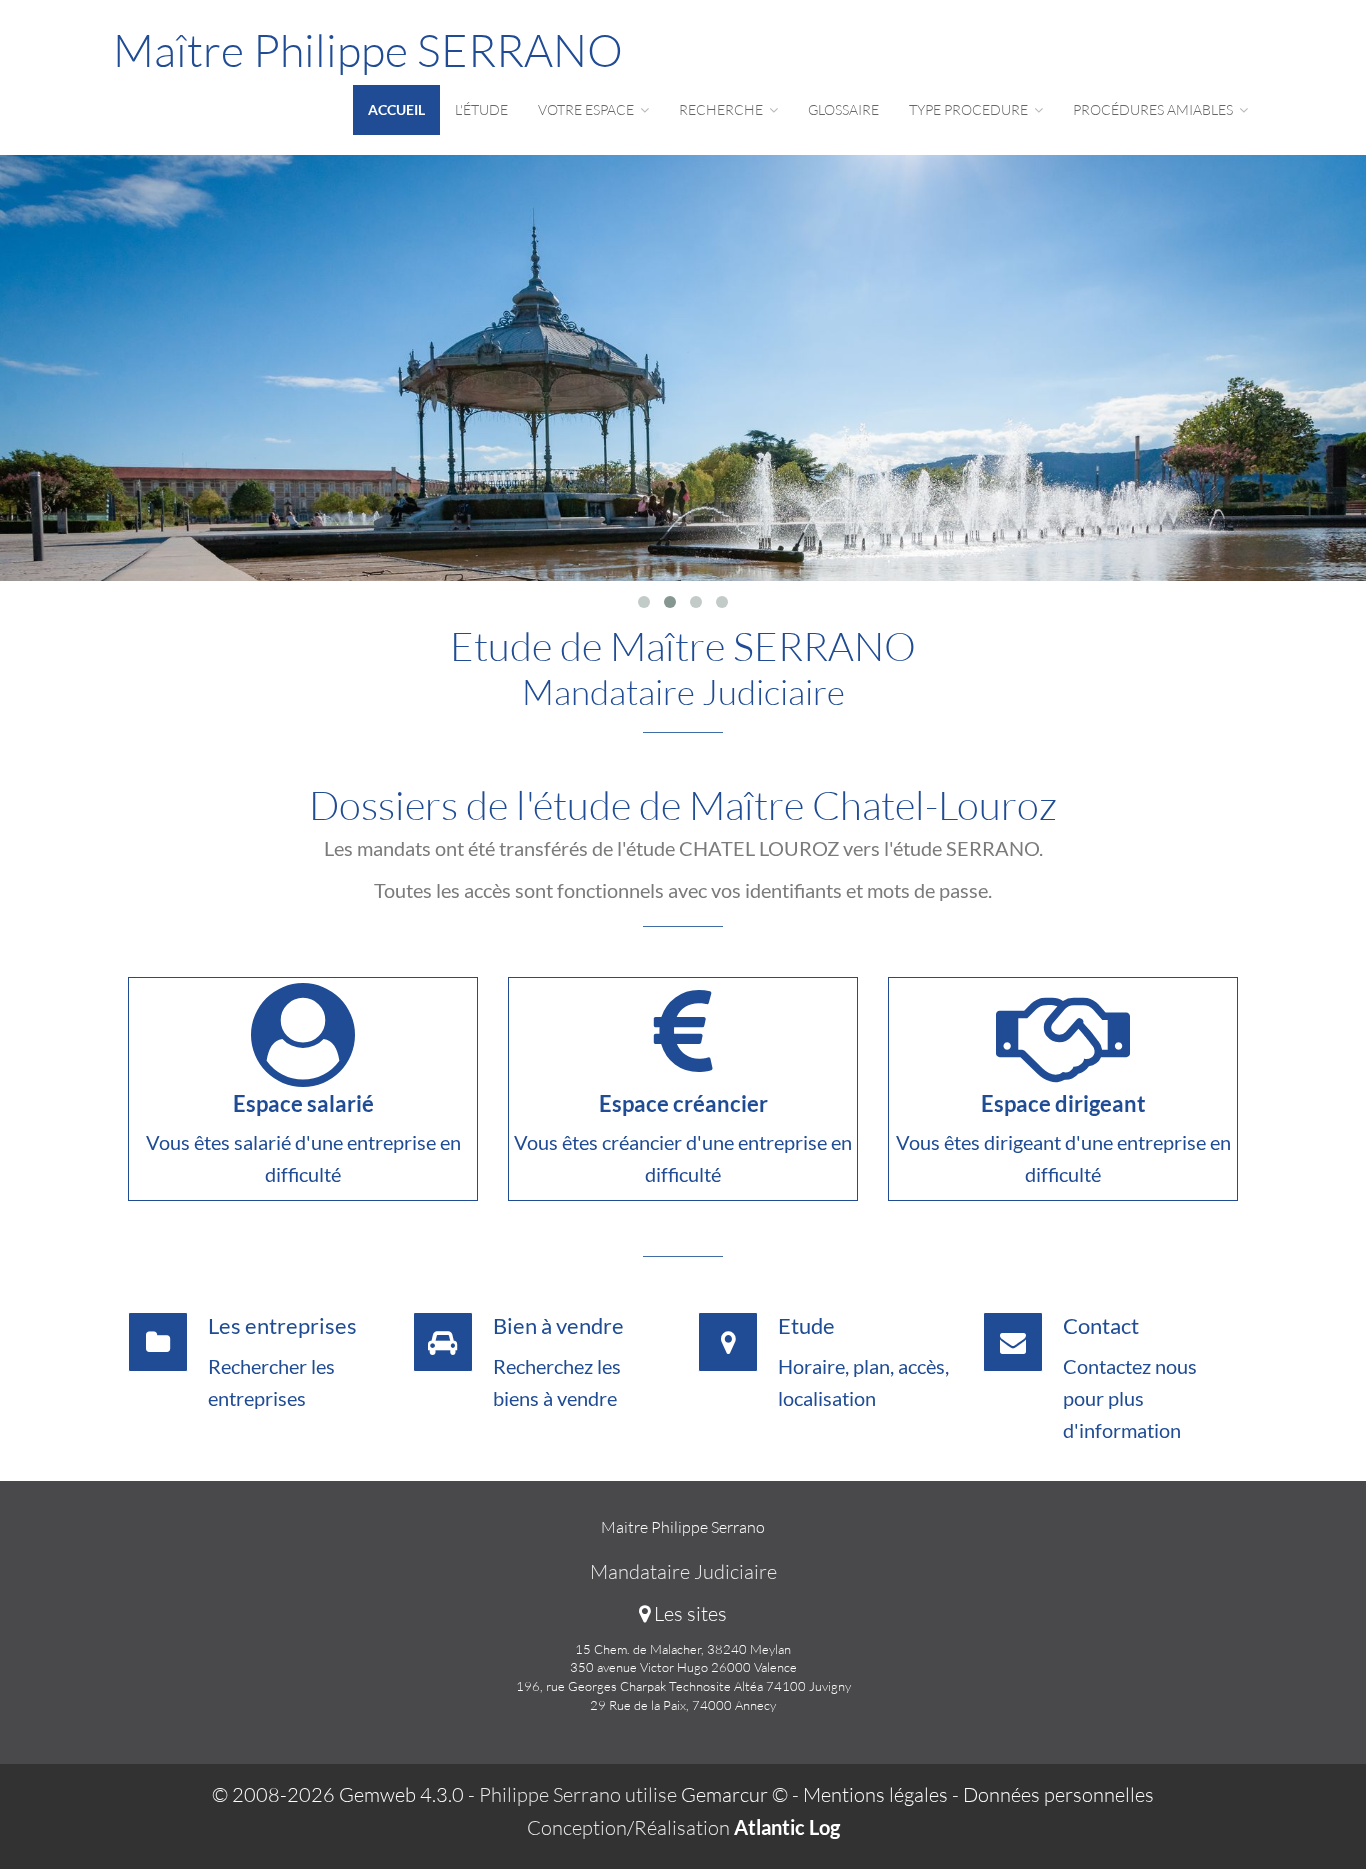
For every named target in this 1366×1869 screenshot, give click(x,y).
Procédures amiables (1154, 109)
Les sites (688, 1613)
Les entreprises (282, 1325)
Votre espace (587, 109)
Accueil (396, 109)
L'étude (481, 109)
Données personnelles (1058, 1794)
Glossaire (843, 109)
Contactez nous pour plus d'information (1130, 1398)
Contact (1101, 1325)
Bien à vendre (558, 1325)
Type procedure (970, 109)
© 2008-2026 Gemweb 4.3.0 (338, 1794)
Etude (806, 1325)
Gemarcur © (734, 1794)
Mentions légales (875, 1794)
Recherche (722, 109)
